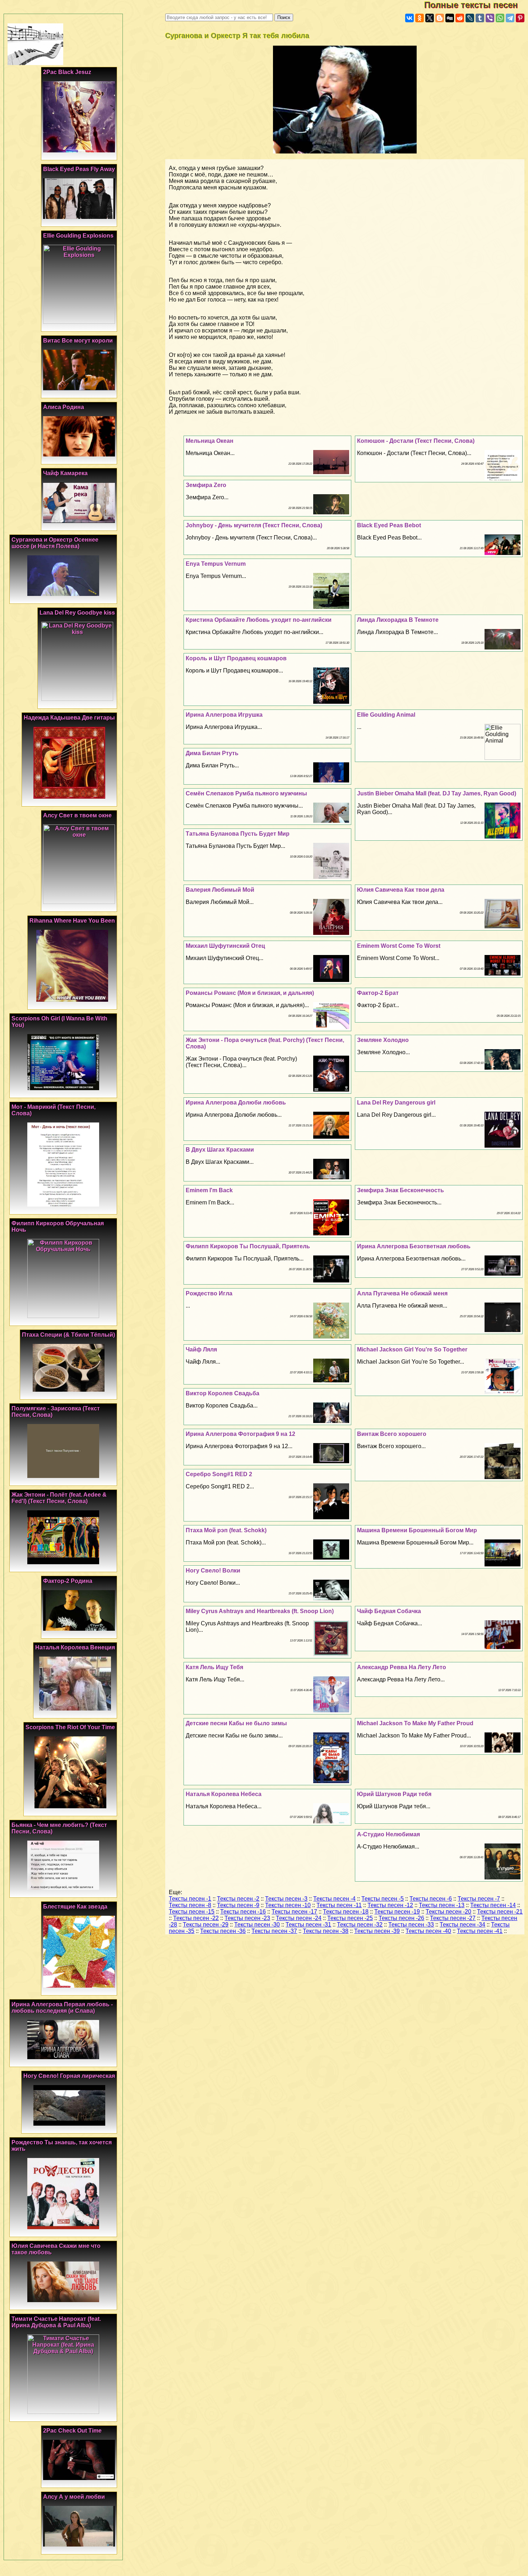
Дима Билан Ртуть (212, 753)
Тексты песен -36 (223, 1931)
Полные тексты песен (476, 5)
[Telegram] (510, 18)
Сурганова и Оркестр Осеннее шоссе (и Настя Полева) (55, 543)
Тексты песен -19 (397, 1912)
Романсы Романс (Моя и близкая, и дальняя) (250, 993)
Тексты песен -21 (500, 1912)
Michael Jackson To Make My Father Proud (415, 1723)
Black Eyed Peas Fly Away (79, 169)
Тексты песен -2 (238, 1899)
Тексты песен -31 (308, 1925)
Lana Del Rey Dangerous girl (396, 1103)
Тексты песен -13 (442, 1905)
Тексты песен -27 (453, 1918)
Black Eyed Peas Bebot (389, 525)
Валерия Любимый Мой (220, 890)
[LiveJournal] (470, 18)
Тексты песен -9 (238, 1905)
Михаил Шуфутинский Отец (225, 946)
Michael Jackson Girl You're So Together (412, 1349)
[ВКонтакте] (409, 18)
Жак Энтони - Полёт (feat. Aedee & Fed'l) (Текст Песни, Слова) (59, 1498)
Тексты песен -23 (247, 1918)
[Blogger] (440, 18)
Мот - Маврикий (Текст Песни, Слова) (54, 1110)
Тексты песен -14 (493, 1905)
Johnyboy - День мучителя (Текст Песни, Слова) (254, 525)
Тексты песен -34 (462, 1925)
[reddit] (460, 18)
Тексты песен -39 (377, 1931)
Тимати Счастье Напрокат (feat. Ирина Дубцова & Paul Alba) (56, 2322)
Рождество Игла (209, 1293)
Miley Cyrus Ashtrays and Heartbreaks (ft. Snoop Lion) (260, 1611)
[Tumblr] (480, 18)
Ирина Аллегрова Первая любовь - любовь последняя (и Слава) (62, 2008)
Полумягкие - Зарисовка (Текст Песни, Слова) (56, 1412)
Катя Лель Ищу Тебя (214, 1667)
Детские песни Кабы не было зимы (236, 1723)
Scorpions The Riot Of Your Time (70, 1727)
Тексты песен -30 (257, 1925)
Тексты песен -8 (190, 1905)
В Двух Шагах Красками (220, 1150)
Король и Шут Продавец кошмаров (236, 658)
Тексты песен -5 (383, 1899)
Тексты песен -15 (192, 1912)
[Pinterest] (520, 18)
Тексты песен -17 (294, 1912)
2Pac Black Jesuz (67, 72)
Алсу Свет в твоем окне (77, 815)
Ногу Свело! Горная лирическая (69, 2076)
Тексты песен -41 (480, 1931)
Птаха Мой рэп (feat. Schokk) (226, 1530)
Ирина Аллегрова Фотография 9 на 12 (240, 1434)
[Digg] (450, 18)
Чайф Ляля (201, 1349)
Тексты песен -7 (479, 1899)
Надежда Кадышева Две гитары (69, 718)
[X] (430, 18)
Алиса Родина (64, 407)
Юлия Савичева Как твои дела (401, 890)
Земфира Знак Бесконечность (400, 1190)
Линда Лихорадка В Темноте (398, 620)
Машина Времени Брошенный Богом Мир (417, 1530)
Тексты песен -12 (390, 1905)
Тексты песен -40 (428, 1931)
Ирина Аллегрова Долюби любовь (236, 1103)
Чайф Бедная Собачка (389, 1611)
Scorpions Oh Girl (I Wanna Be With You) (59, 1022)
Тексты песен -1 (190, 1899)
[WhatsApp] (500, 18)
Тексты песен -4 (334, 1899)
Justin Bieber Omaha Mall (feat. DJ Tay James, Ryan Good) (437, 793)
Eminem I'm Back (209, 1190)
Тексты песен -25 (350, 1918)
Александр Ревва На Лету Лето (402, 1667)
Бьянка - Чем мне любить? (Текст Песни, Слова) (59, 1828)
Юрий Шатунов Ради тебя (394, 1794)
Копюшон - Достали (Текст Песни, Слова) (416, 441)
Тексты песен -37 (274, 1931)
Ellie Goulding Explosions (78, 236)
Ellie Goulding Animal (386, 715)
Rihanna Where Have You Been (72, 921)
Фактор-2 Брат (378, 993)
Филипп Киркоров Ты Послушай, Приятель (248, 1246)
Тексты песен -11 (339, 1905)
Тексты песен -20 (448, 1912)
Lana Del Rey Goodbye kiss (77, 613)
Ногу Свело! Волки (213, 1571)
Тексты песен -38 (326, 1931)
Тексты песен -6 (431, 1899)
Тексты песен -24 (299, 1918)
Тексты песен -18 (346, 1912)
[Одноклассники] (420, 18)
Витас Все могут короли (78, 341)
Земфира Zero (206, 485)
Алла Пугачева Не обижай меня (402, 1293)
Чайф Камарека (65, 473)
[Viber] (490, 18)
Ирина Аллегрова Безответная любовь (414, 1246)
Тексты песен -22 (196, 1918)
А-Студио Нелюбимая (388, 1834)
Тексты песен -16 (243, 1912)
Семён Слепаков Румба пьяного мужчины (246, 793)
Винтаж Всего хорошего (392, 1434)
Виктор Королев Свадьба (223, 1393)
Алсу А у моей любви (74, 2497)
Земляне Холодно (383, 1040)
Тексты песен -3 (286, 1899)
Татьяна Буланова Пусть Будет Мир (238, 834)
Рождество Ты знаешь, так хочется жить (62, 2146)
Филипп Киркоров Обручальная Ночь (58, 1227)
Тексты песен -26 (401, 1918)
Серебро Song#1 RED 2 (219, 1474)
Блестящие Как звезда (75, 1907)
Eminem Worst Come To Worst (399, 946)
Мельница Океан (210, 441)
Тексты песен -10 (288, 1905)
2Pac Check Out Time (72, 2431)
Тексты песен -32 (360, 1925)
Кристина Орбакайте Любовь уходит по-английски (259, 620)
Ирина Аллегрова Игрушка (224, 715)
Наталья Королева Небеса (224, 1794)
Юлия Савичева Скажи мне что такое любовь (56, 2249)
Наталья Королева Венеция (75, 1647)
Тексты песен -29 (206, 1925)
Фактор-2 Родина (68, 1581)
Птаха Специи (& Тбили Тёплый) (68, 1335)
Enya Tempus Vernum (216, 564)
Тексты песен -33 (411, 1925)
